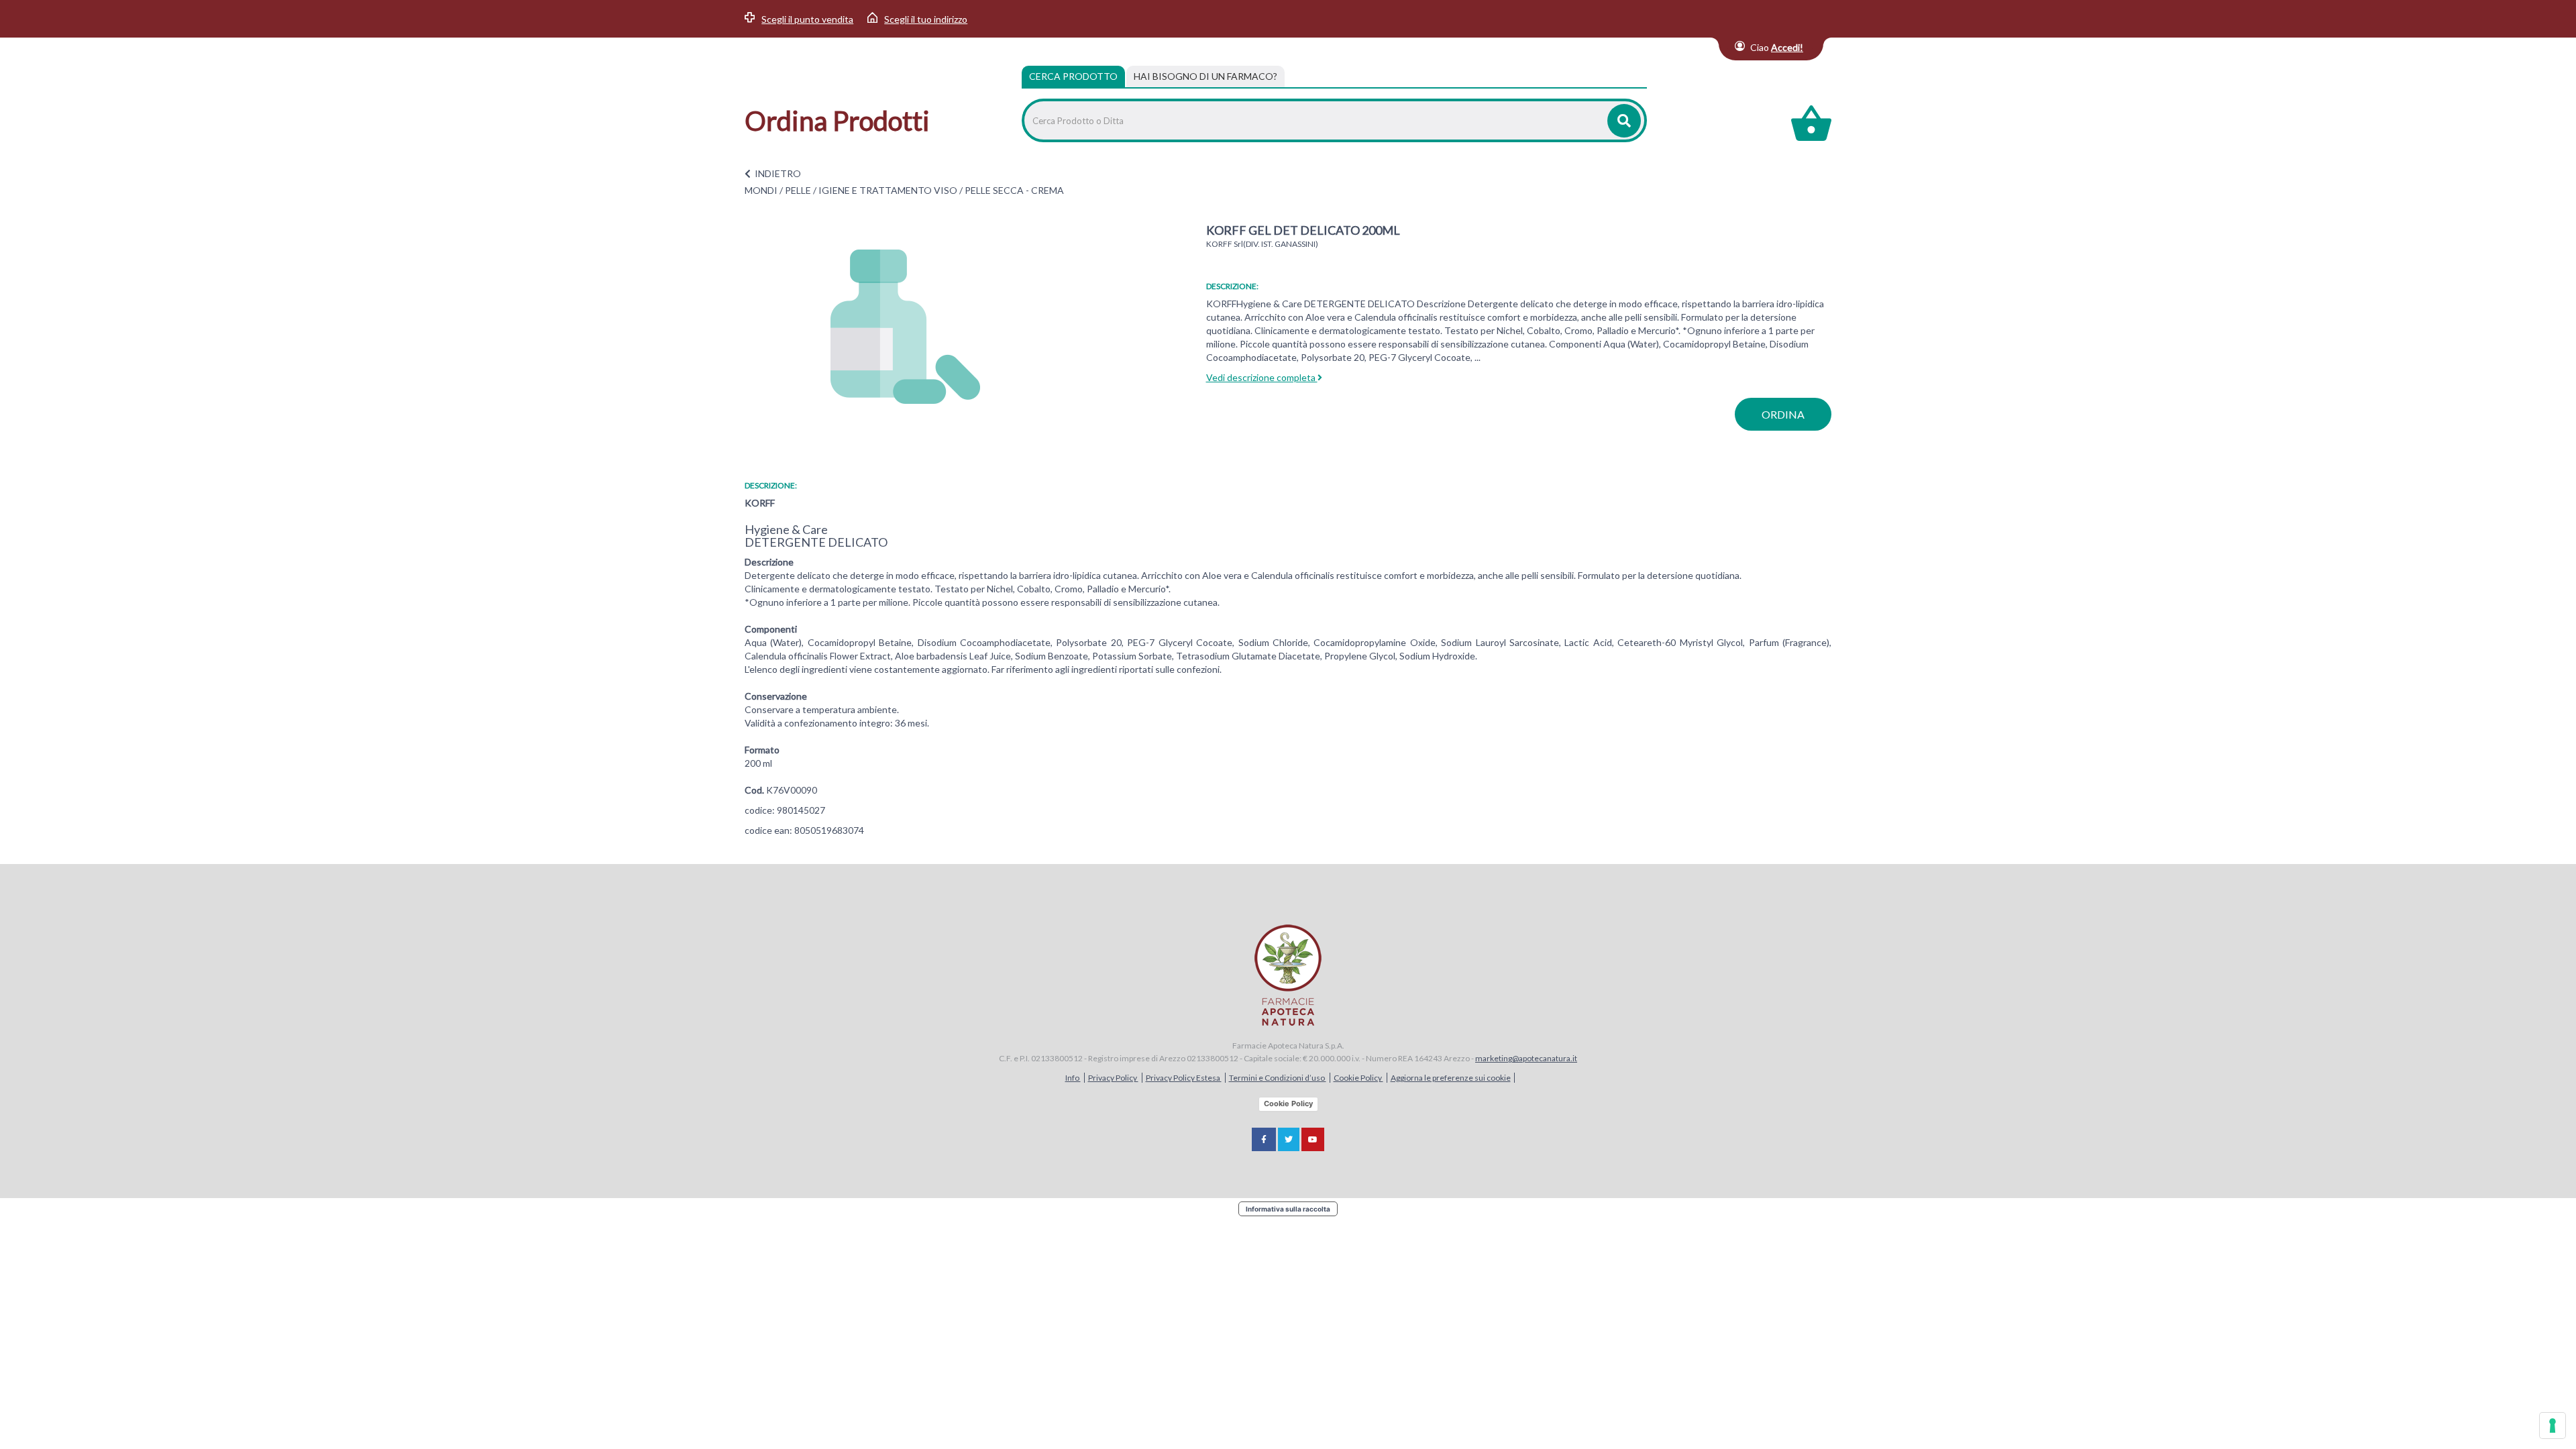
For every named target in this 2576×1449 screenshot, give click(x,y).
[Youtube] (1313, 1139)
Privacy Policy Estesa (1184, 1078)
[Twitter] (1289, 1139)
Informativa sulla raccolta (1288, 1209)
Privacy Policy (1113, 1078)
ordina (1783, 414)
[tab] (1205, 76)
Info (1073, 1078)
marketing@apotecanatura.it (1526, 1058)
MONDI (761, 190)
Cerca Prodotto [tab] (1073, 76)
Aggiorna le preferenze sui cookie (1451, 1078)
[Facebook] (1264, 1139)
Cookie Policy (1358, 1078)
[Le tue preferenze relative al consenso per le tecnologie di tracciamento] (2553, 1426)
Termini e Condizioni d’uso (1278, 1078)
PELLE (798, 190)
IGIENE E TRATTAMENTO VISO (888, 190)
